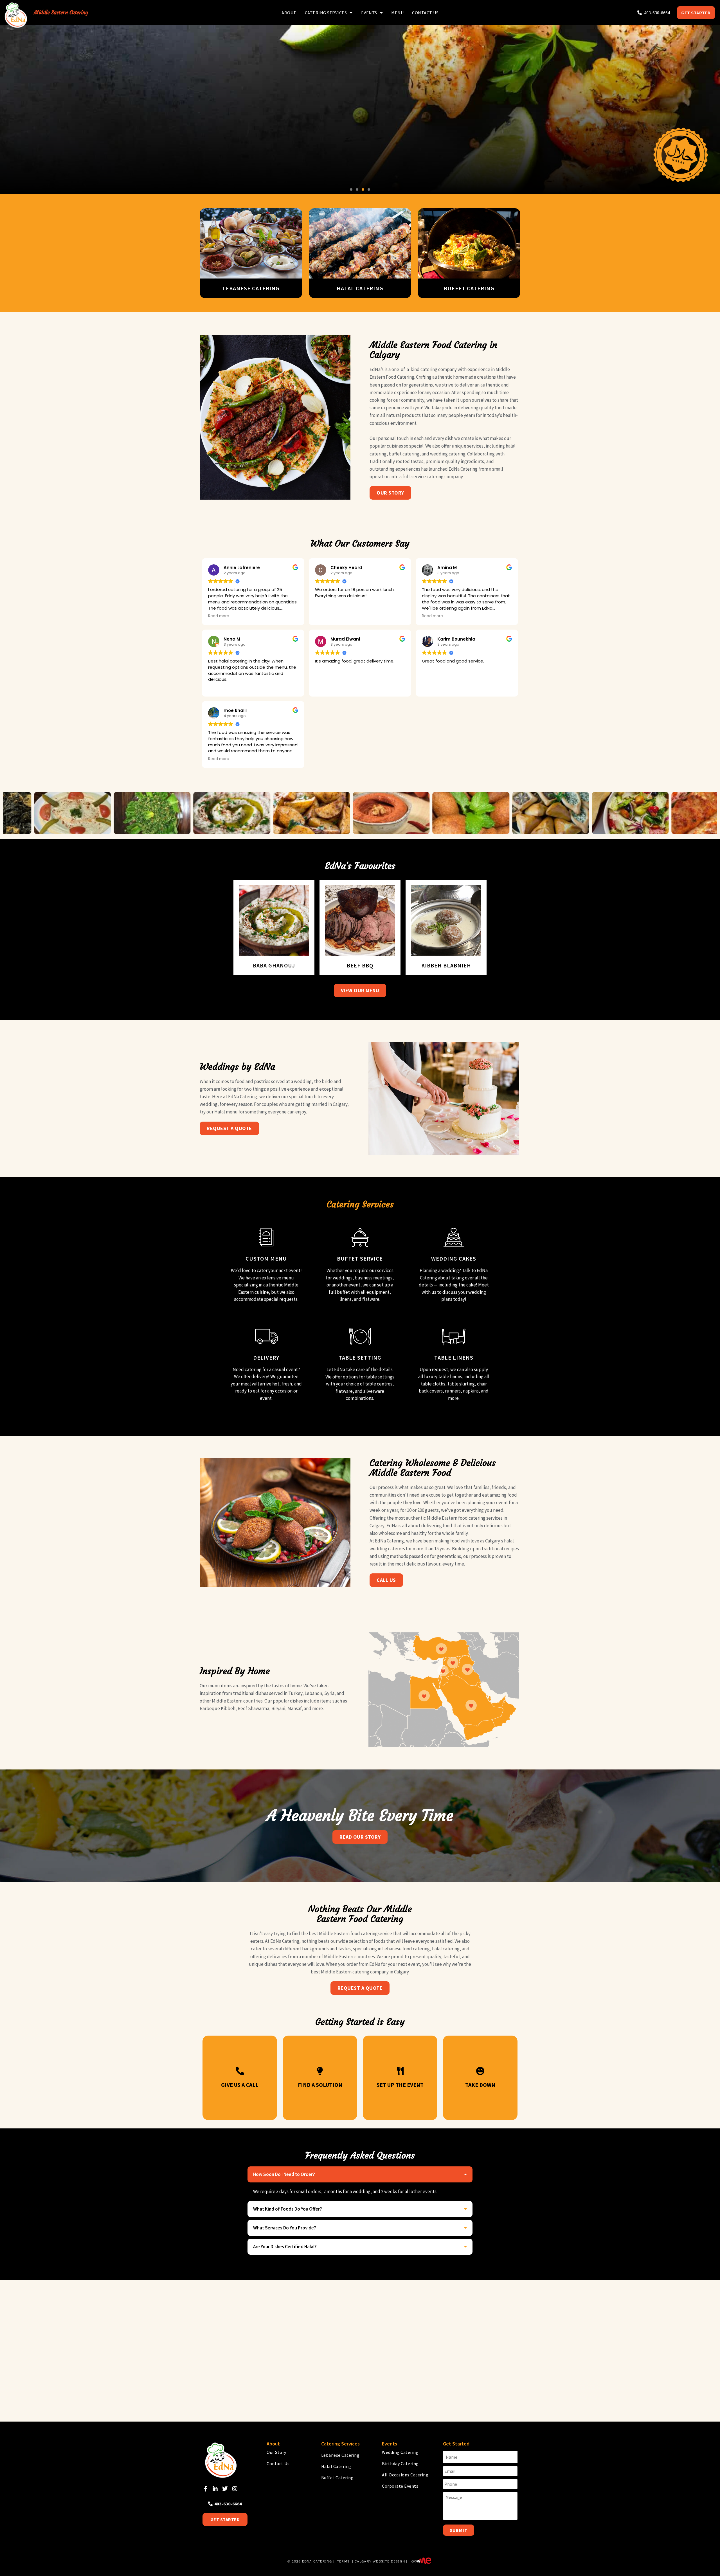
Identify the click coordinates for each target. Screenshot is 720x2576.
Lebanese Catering (340, 2455)
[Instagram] (235, 2489)
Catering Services (326, 13)
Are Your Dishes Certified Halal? (285, 2247)
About (289, 13)
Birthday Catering (400, 2463)
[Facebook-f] (205, 2489)
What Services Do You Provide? (285, 2228)
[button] (351, 189)
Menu (397, 13)
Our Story (276, 2452)
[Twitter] (225, 2489)
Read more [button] (219, 616)
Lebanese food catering (406, 1949)
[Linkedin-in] (215, 2489)
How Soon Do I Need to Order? (284, 2174)
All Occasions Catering (405, 2475)
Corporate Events (400, 2486)
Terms (343, 2561)
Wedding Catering (400, 2452)
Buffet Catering (337, 2478)
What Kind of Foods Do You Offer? (288, 2209)
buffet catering (404, 454)
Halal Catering (336, 2466)
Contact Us (425, 13)
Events (369, 13)
